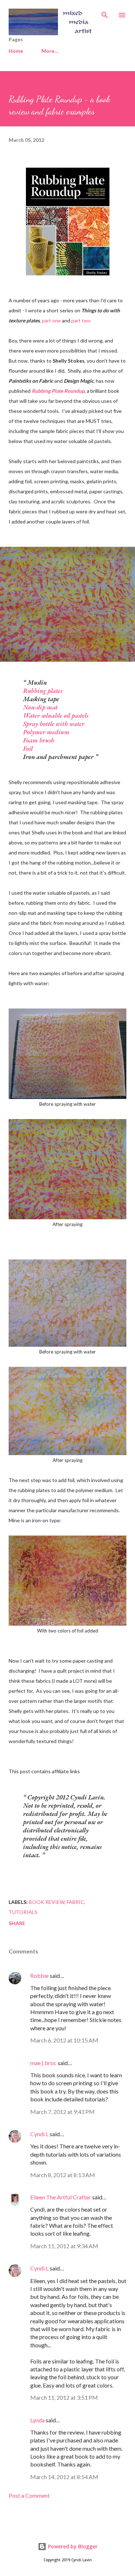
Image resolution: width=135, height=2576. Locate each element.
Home (16, 51)
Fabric (75, 1902)
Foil (28, 748)
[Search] (105, 13)
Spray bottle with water (54, 724)
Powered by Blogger (72, 2546)
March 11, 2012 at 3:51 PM (64, 2397)
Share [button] (17, 1923)
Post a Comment (29, 2495)
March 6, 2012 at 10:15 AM (64, 2040)
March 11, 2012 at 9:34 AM (64, 2246)
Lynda (37, 2420)
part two (81, 320)
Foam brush (39, 740)
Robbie (39, 1976)
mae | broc (43, 2063)
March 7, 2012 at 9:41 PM (62, 2112)
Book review (47, 1902)
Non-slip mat (40, 707)
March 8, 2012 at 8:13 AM (63, 2175)
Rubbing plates (43, 691)
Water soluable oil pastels (56, 715)
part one (51, 320)
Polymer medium (46, 732)
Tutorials (23, 1912)
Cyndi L (39, 2134)
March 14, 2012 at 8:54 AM (64, 2477)
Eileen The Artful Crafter (61, 2197)
